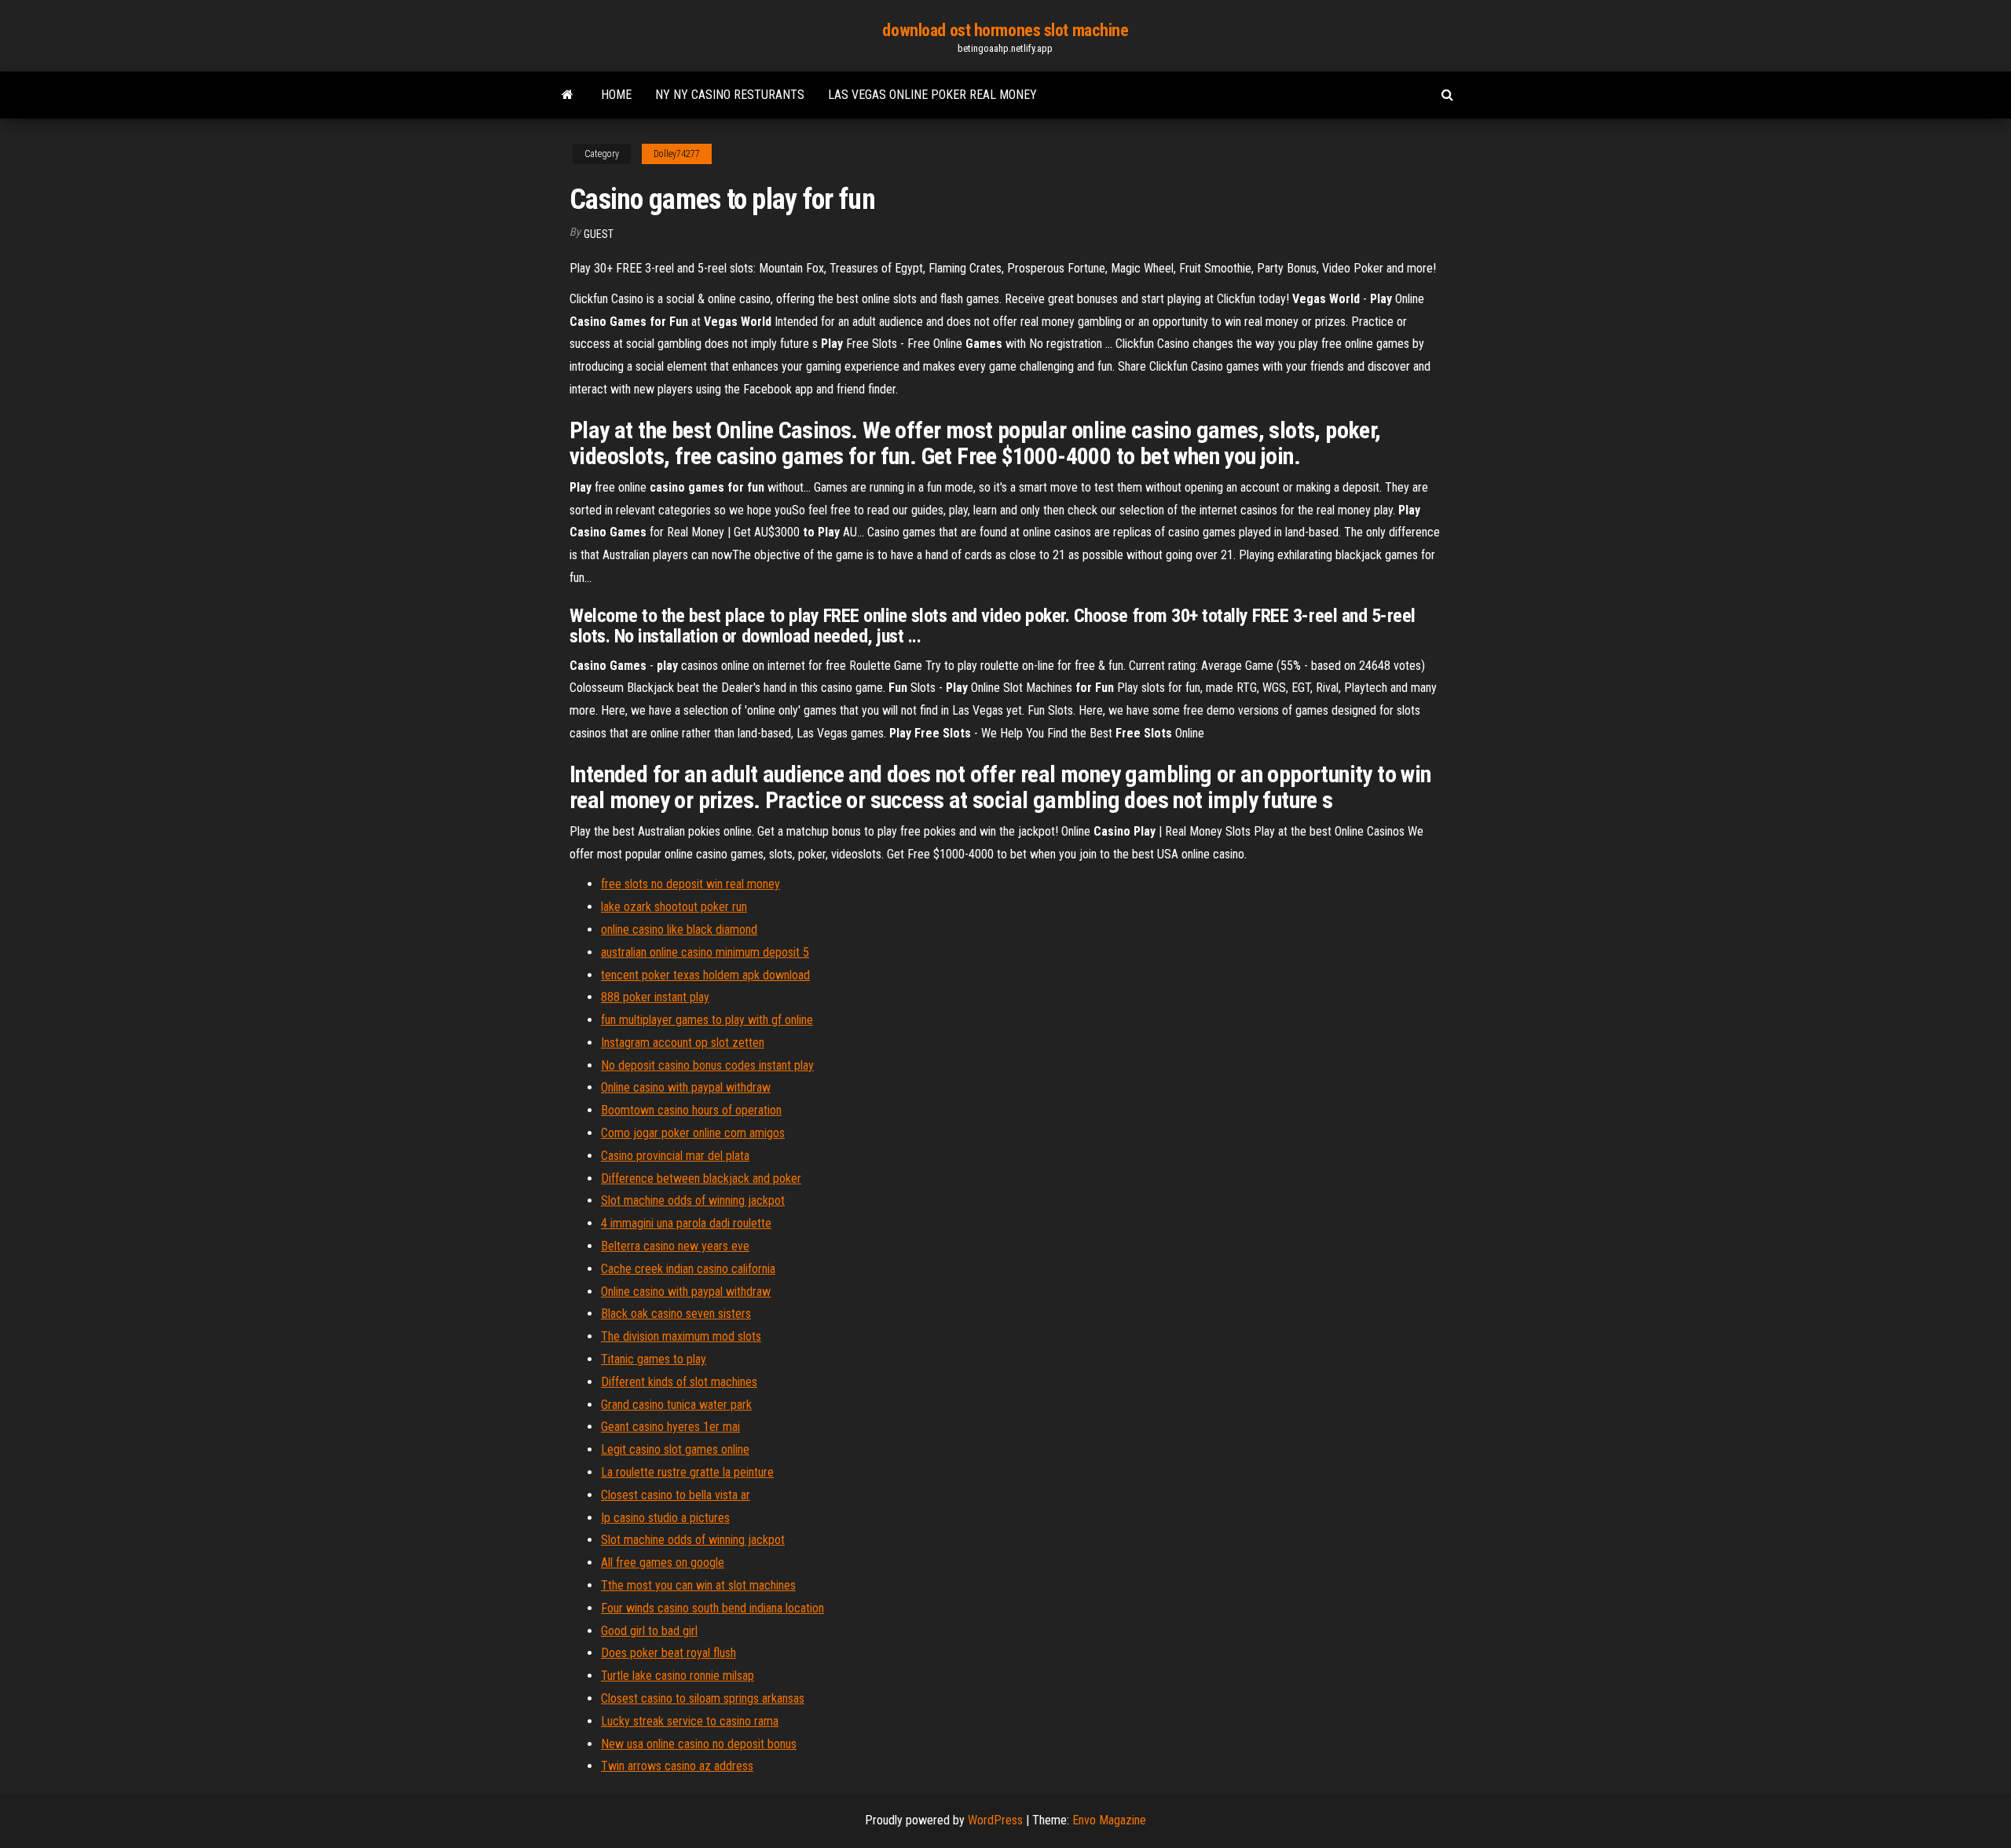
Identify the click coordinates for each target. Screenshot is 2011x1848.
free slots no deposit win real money (690, 884)
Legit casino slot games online (675, 1449)
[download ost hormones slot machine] (568, 95)
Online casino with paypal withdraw (686, 1087)
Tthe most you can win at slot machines (698, 1585)
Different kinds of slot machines (679, 1382)
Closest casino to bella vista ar (676, 1495)
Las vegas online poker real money (932, 95)
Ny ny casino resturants (730, 95)
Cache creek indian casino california (688, 1269)
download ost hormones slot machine (1005, 30)
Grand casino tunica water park (676, 1405)
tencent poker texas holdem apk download (705, 975)
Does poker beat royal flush (669, 1653)
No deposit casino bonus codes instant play (707, 1065)
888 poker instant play (655, 997)
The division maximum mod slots (681, 1336)
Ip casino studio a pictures (665, 1518)
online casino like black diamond (679, 929)
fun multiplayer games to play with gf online (707, 1020)
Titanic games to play (654, 1359)
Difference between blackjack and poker (701, 1178)
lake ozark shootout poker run (674, 907)
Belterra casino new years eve (675, 1246)
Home (616, 95)
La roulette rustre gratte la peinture (687, 1472)
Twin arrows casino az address (677, 1766)
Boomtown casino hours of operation (691, 1110)
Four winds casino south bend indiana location (712, 1608)
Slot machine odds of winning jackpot (693, 1200)
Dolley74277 (677, 154)
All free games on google (663, 1563)
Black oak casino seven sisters (676, 1314)
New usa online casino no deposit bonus (699, 1744)
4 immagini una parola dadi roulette (686, 1223)
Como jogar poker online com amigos (693, 1133)
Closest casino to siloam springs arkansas (703, 1698)
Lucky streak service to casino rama (690, 1721)
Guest (599, 234)
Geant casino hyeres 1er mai (670, 1427)
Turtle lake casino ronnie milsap (678, 1676)
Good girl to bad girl (649, 1631)
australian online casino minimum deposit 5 (705, 952)
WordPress (995, 1820)
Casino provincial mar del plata (675, 1156)
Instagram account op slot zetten (683, 1043)
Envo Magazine (1109, 1820)
